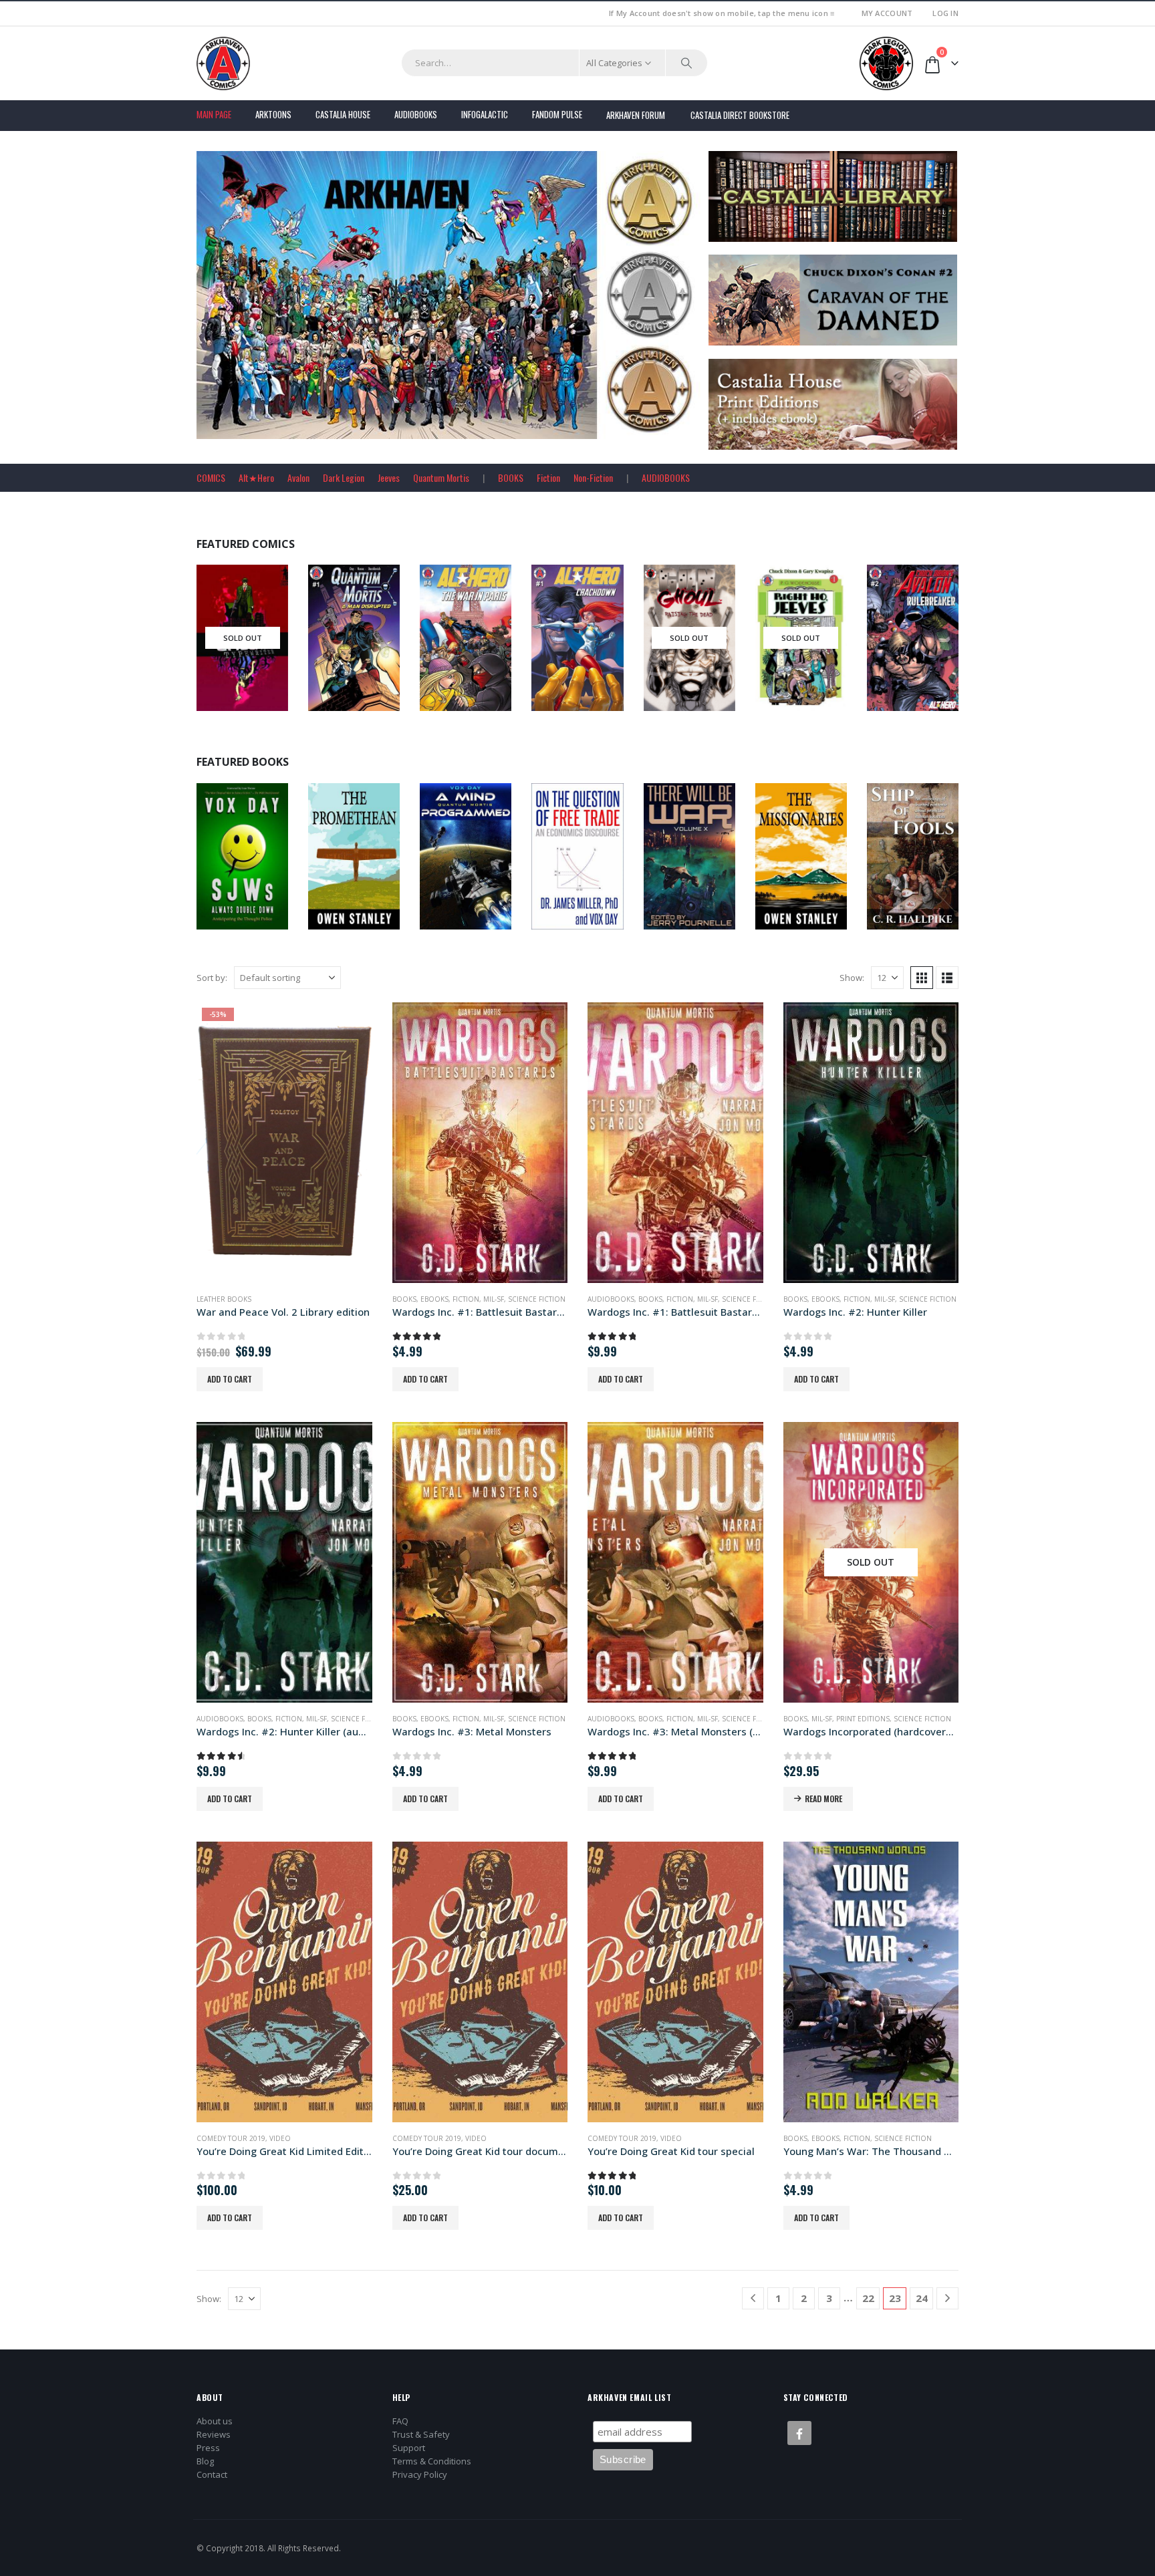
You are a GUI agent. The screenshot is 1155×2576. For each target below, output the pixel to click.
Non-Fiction (593, 477)
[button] (922, 978)
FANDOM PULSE (557, 114)
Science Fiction (537, 1299)
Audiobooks (416, 114)
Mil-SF (494, 1299)
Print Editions (863, 1719)
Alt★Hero (256, 477)
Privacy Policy (420, 2474)
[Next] (947, 2298)
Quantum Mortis (441, 477)
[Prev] (753, 2298)
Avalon (298, 477)
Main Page (214, 114)
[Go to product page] (480, 1143)
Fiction (548, 477)
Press (208, 2448)
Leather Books (224, 1299)
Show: (852, 978)
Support (409, 2448)
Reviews (214, 2434)
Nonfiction (930, 866)
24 (922, 2298)
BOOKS (511, 477)
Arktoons (273, 114)
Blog (205, 2461)
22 (868, 2298)
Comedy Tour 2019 (231, 2138)
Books (222, 866)
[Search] (686, 63)
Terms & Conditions (432, 2461)
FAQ (400, 2421)
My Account (887, 13)
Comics (224, 663)
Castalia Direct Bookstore (740, 115)
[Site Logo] (223, 63)
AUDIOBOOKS (666, 477)
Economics (594, 866)
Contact (212, 2474)
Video (280, 2138)
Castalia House (343, 114)
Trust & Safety (421, 2434)
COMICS (211, 477)
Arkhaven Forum (636, 115)
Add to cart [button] (230, 1379)
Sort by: (212, 978)
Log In (945, 13)
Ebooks (252, 866)
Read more (823, 1799)
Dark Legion (344, 477)
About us (215, 2421)
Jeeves (389, 477)
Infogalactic (485, 114)
